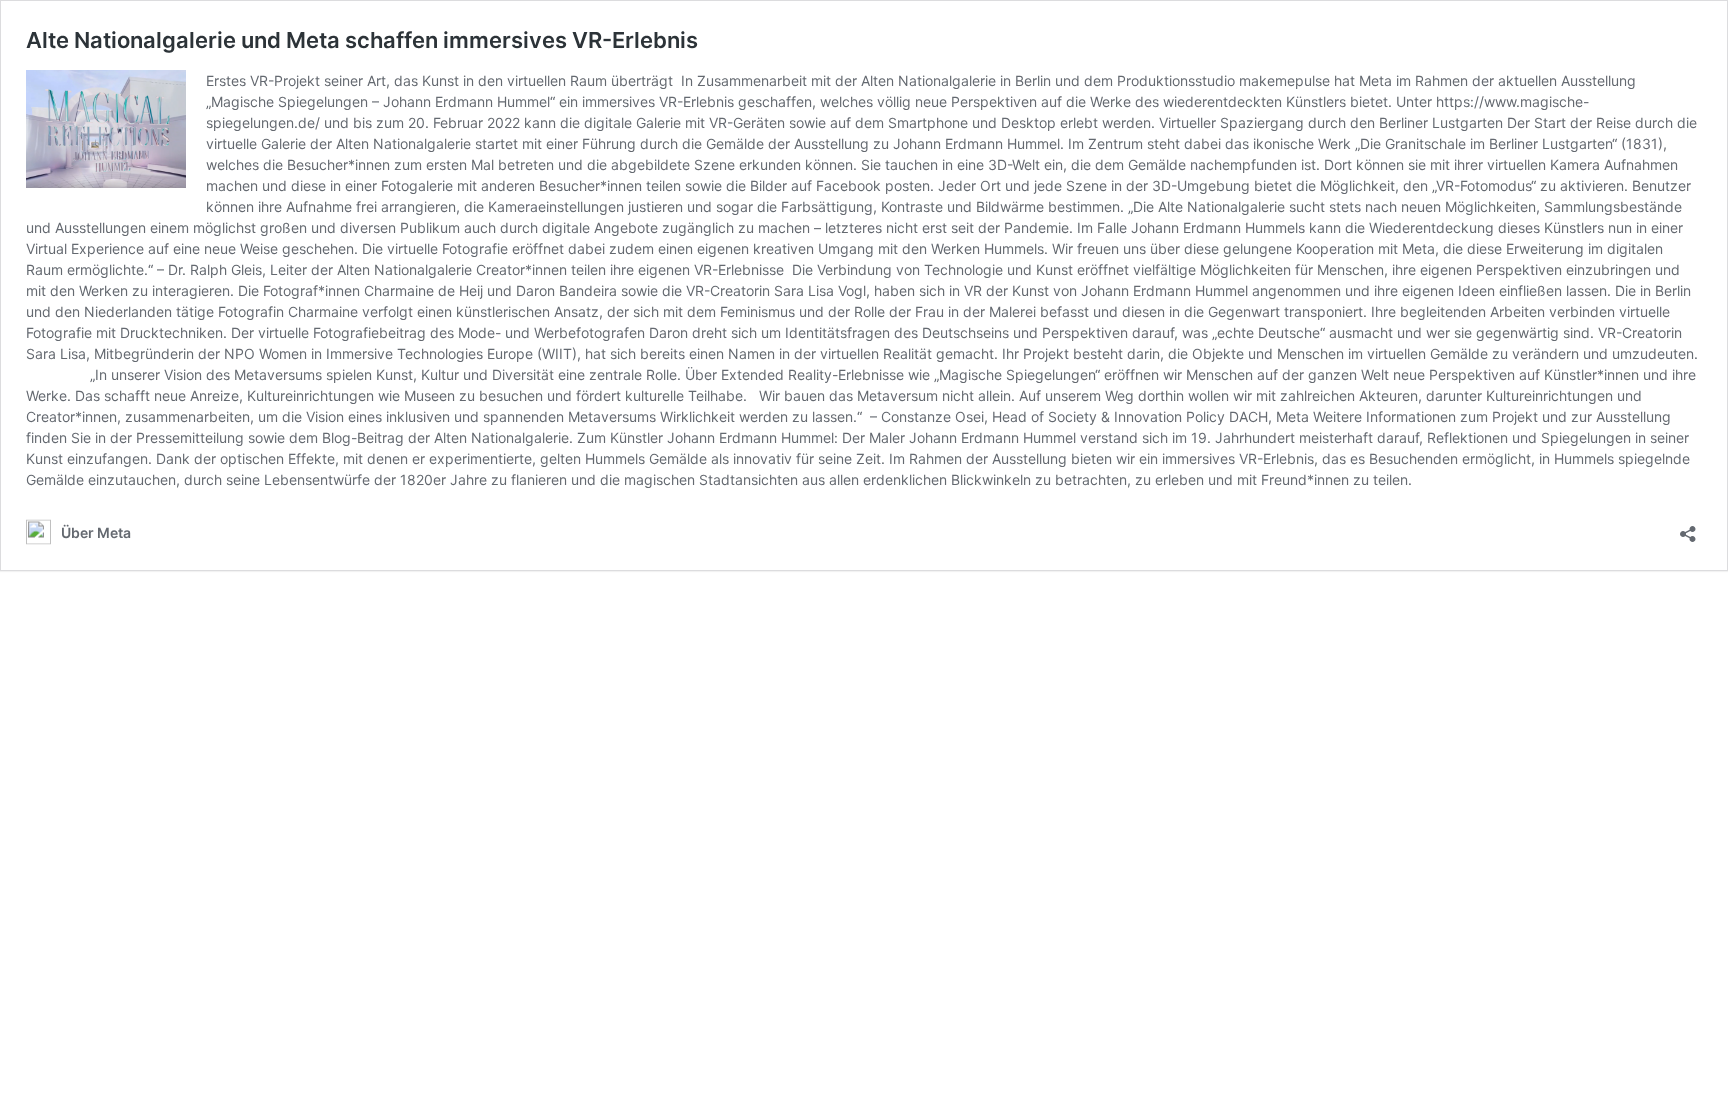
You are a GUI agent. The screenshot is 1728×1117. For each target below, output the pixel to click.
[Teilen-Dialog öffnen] (1688, 527)
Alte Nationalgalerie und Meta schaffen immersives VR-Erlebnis (362, 40)
